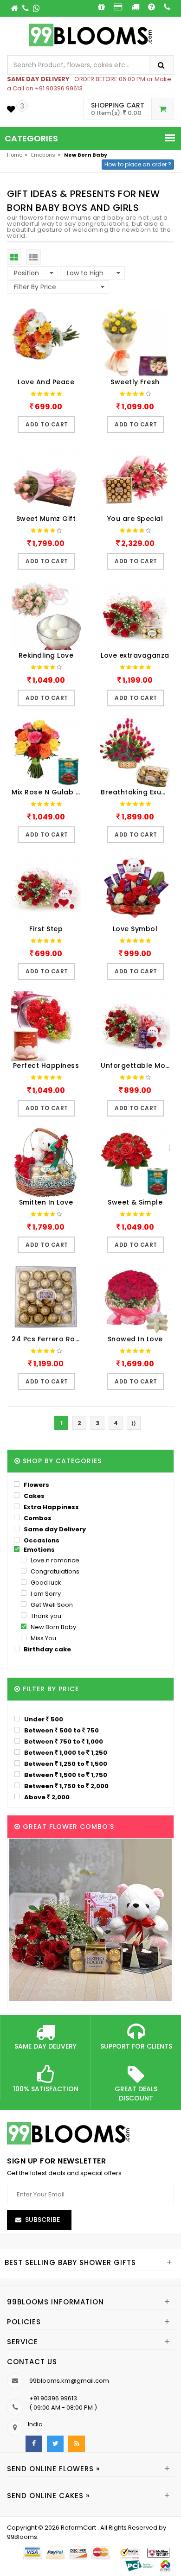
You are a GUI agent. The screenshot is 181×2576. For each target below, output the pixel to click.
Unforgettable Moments (137, 1066)
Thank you (45, 1616)
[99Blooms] (91, 35)
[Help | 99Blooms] (152, 7)
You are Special (135, 519)
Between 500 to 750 (61, 1730)
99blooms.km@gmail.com (69, 2381)
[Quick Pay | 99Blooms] (118, 7)
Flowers (36, 1485)
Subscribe (42, 2220)
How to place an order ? (138, 164)
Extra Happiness (51, 1507)
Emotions (43, 155)
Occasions (41, 1540)
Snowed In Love (135, 1339)
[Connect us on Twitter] (55, 2444)
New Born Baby (53, 1627)
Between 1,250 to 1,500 (65, 1764)
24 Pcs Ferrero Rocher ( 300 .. (48, 1339)
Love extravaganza (135, 655)
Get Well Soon (51, 1605)
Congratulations (54, 1571)
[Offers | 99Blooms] (101, 7)
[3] (11, 109)
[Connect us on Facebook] (34, 2444)
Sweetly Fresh (135, 382)
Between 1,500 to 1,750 (65, 1775)
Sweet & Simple (135, 1202)
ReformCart (79, 2528)
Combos (37, 1518)
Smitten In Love (46, 1202)
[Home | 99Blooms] (15, 8)
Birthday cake (47, 1649)
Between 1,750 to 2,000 (66, 1786)
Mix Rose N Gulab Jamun (48, 792)
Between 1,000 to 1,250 (65, 1752)
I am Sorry (45, 1594)
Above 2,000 (46, 1797)
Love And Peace (46, 382)
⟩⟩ (134, 1423)
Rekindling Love (46, 655)
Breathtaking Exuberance (137, 792)
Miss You (43, 1638)
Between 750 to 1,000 (63, 1741)
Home (15, 155)
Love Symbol (135, 929)
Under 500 (43, 1719)
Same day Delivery (54, 1529)
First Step (46, 929)
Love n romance (54, 1560)
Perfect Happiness (46, 1066)
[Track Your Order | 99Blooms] (135, 7)
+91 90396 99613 (53, 2398)
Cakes (33, 1496)
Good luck (45, 1583)
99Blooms (22, 2537)
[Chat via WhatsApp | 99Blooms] (36, 8)
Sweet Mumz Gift (46, 519)
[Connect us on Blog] (77, 2444)
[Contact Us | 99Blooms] (26, 8)
